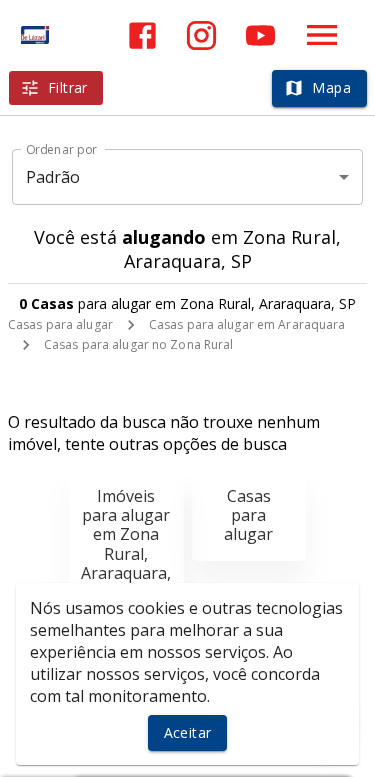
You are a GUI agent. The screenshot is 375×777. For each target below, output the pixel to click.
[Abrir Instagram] (201, 35)
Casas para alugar (60, 324)
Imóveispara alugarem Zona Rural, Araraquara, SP (126, 544)
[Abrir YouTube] (260, 35)
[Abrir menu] (322, 35)
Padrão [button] (53, 177)
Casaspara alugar (248, 515)
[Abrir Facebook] (142, 35)
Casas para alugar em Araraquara (247, 324)
